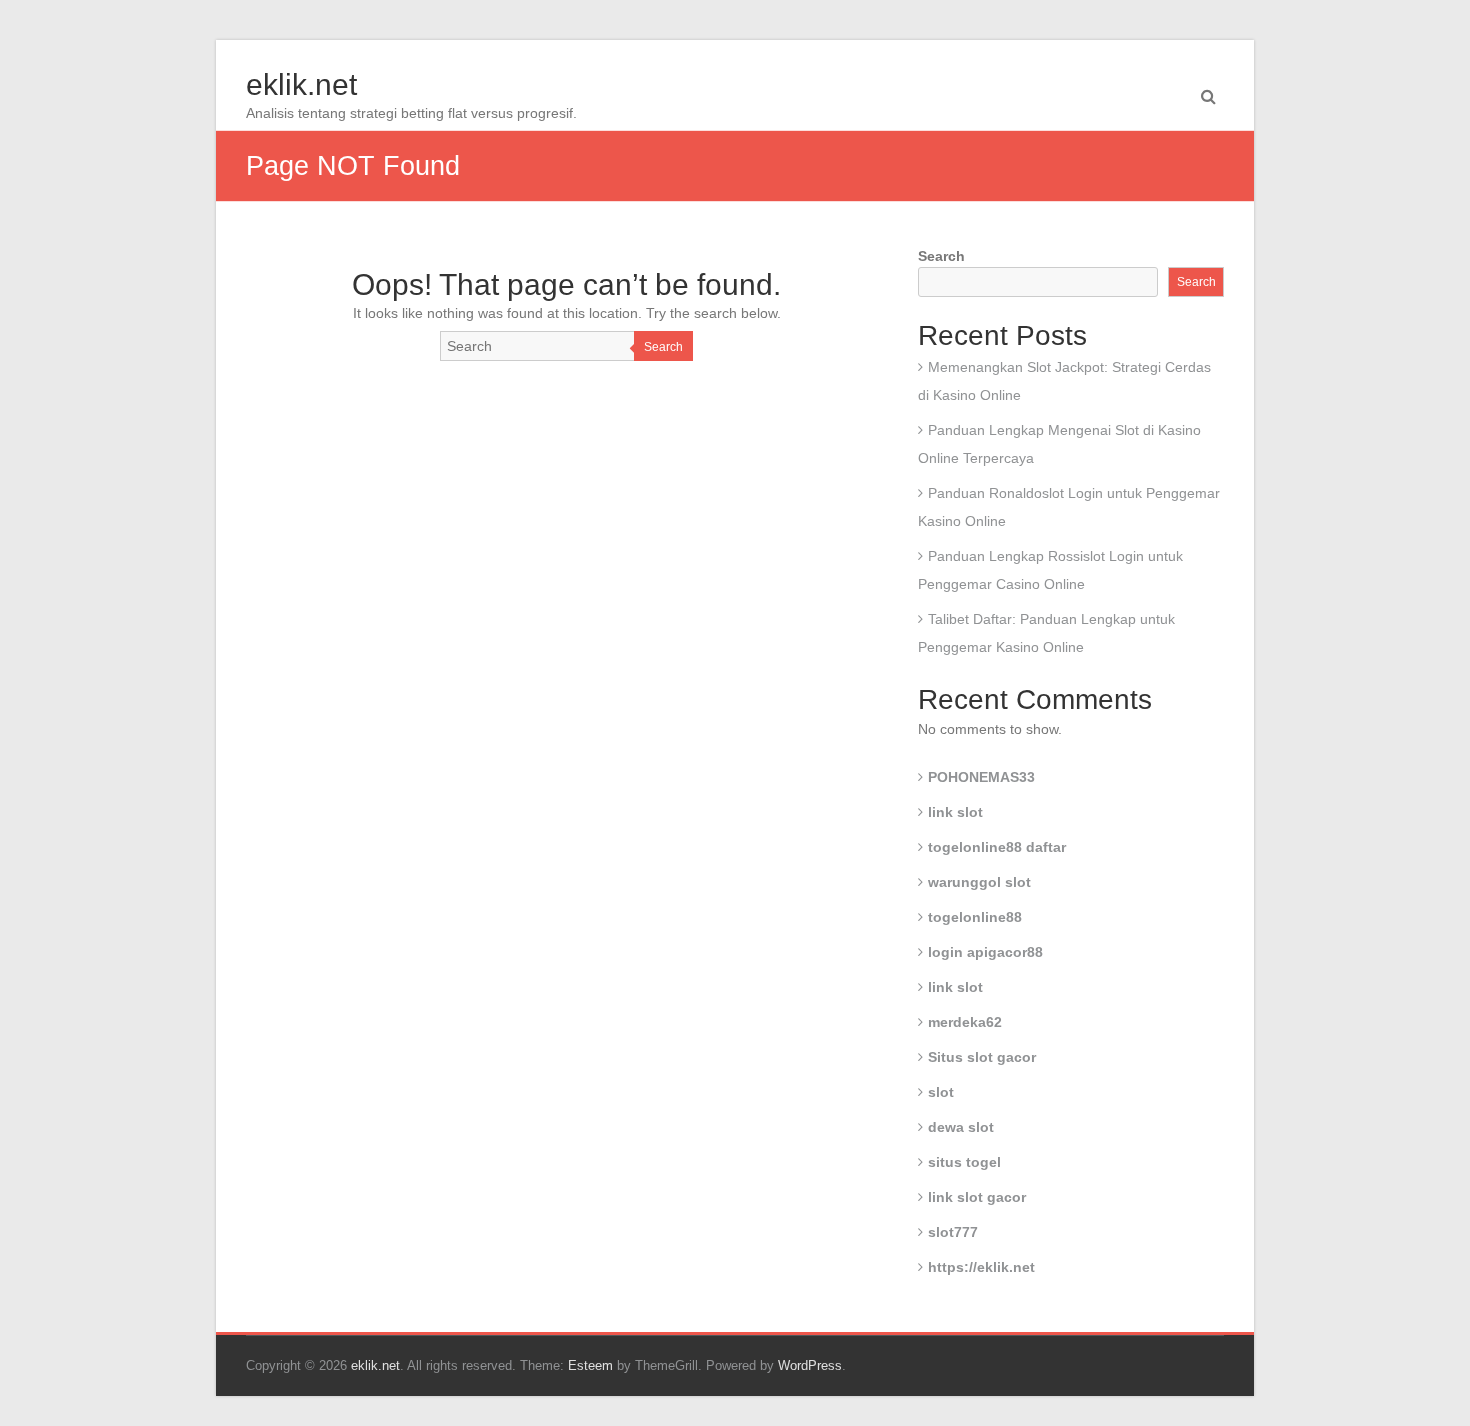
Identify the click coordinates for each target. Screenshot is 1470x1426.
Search (663, 347)
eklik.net (301, 84)
